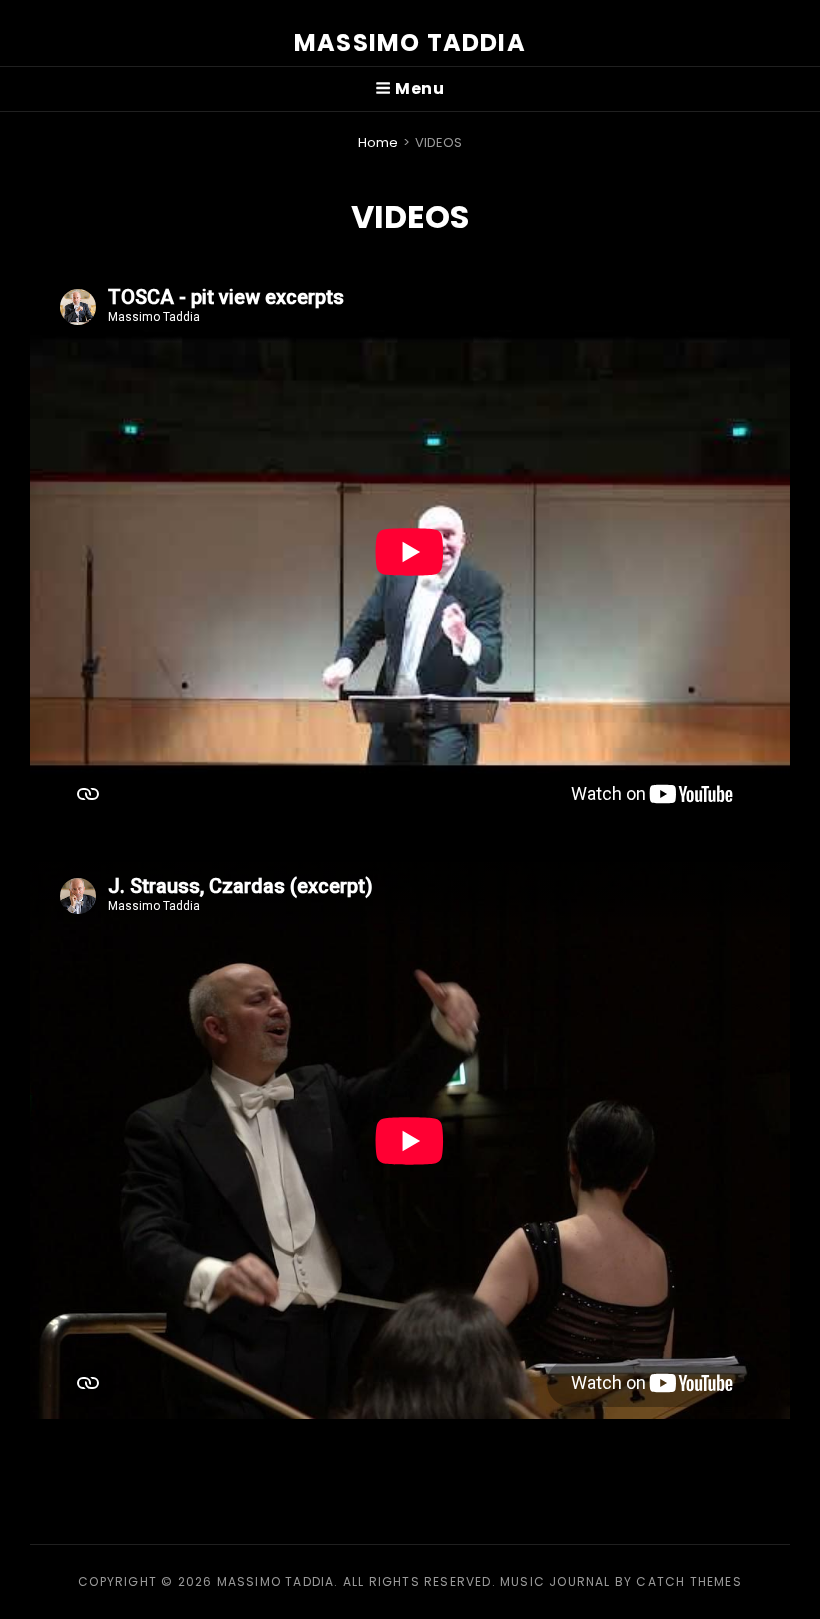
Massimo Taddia (410, 42)
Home (378, 142)
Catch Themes (688, 1581)
